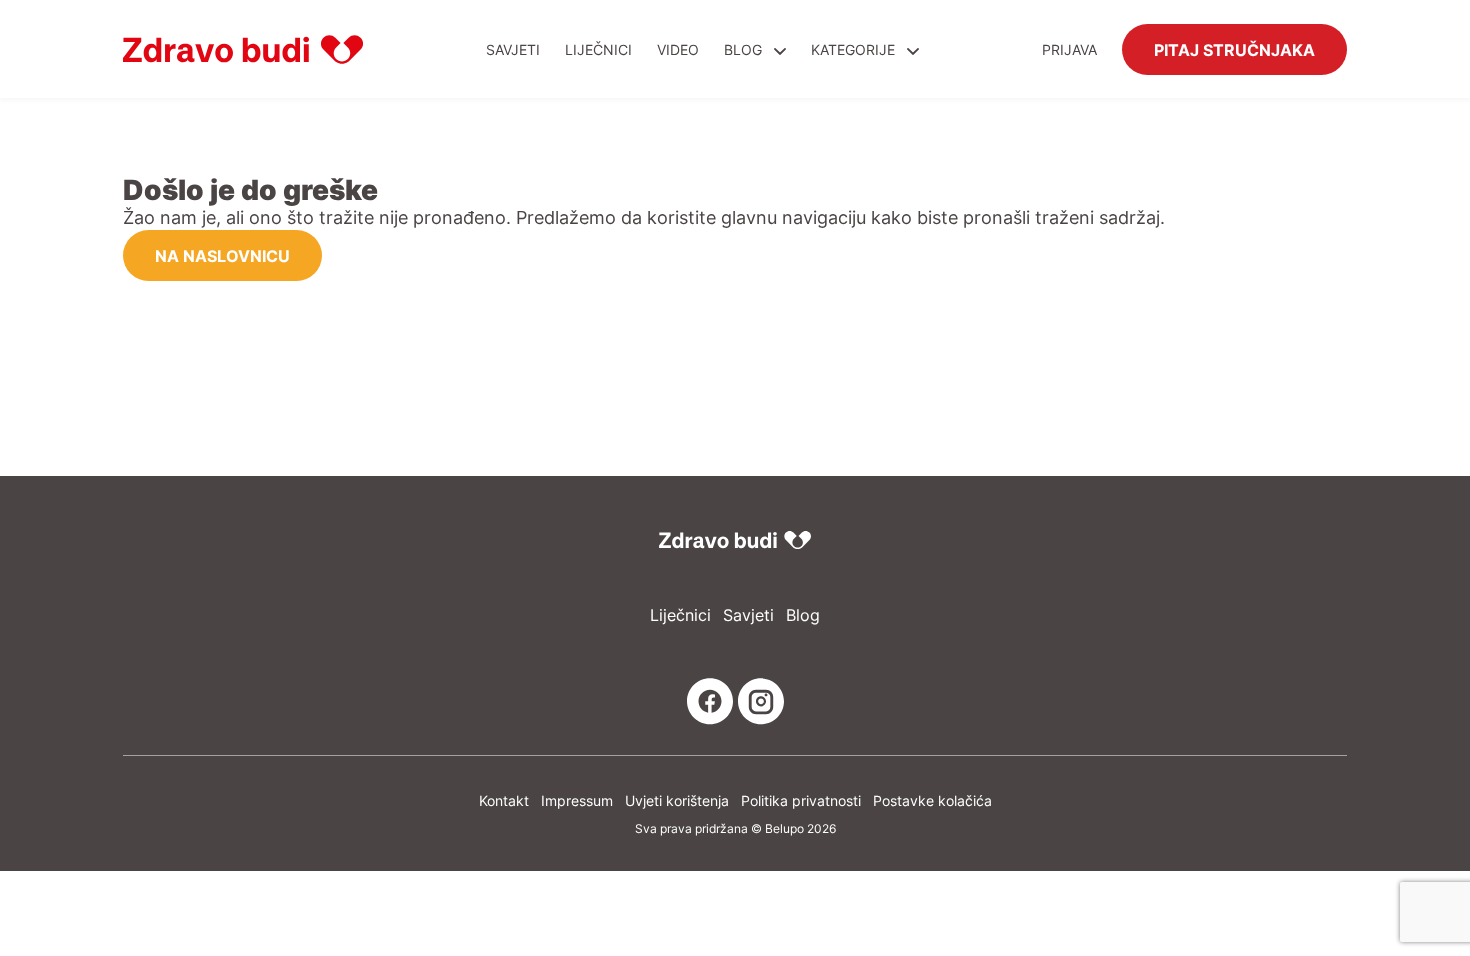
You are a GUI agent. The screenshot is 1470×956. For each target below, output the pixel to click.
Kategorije (855, 49)
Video (678, 49)
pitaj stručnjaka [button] (1234, 49)
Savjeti (513, 49)
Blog (743, 49)
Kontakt (504, 800)
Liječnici (598, 49)
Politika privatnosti (801, 800)
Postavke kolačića (932, 800)
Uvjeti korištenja (677, 800)
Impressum (577, 800)
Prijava (1069, 49)
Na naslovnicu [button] (222, 255)
